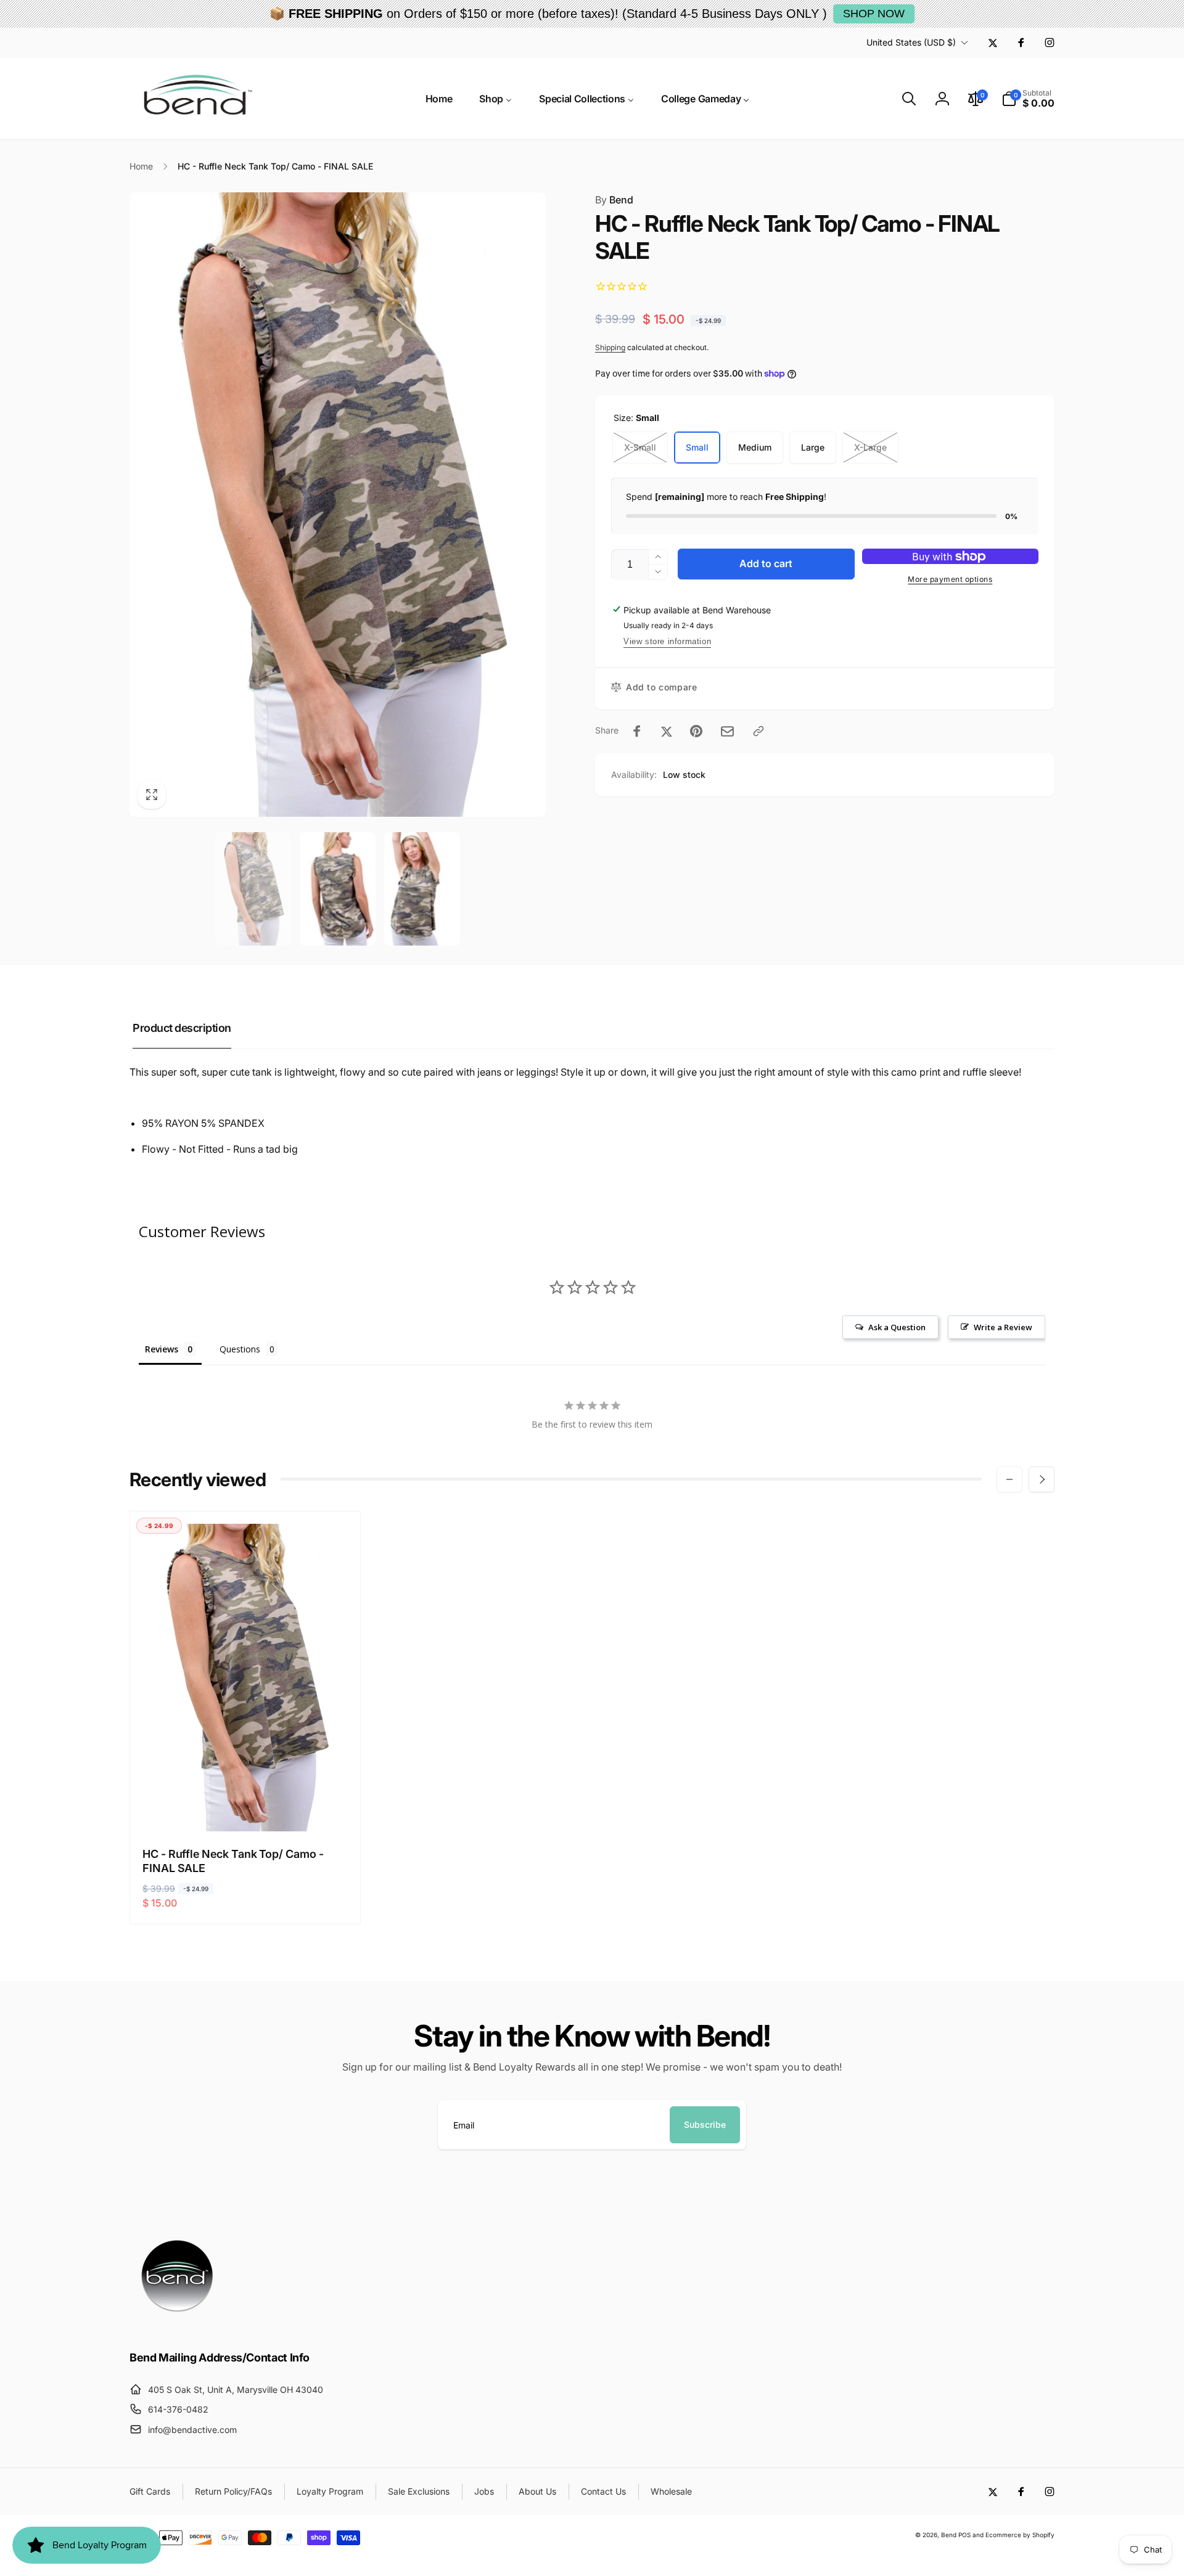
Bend (614, 200)
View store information (667, 641)
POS (964, 2535)
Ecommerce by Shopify (1020, 2535)
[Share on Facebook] (637, 731)
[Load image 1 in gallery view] (253, 889)
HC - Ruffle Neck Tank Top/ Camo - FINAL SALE (233, 1861)
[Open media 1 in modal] (338, 505)
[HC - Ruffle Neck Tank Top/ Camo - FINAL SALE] (246, 1809)
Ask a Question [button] (897, 1327)
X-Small (640, 447)
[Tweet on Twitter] (667, 731)
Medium (755, 447)
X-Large (870, 447)
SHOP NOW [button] (874, 14)
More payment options (950, 579)
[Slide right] (1042, 1479)
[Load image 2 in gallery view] (338, 889)
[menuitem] (439, 99)
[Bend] (179, 2323)
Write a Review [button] (1003, 1327)
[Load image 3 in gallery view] (422, 889)
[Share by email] (727, 731)
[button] (909, 99)
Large (813, 447)
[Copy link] (758, 731)
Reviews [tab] (162, 1349)
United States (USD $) (911, 42)
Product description (182, 1028)
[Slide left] (1009, 1479)
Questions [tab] (240, 1349)
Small (697, 447)
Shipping (610, 347)
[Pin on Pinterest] (696, 731)
